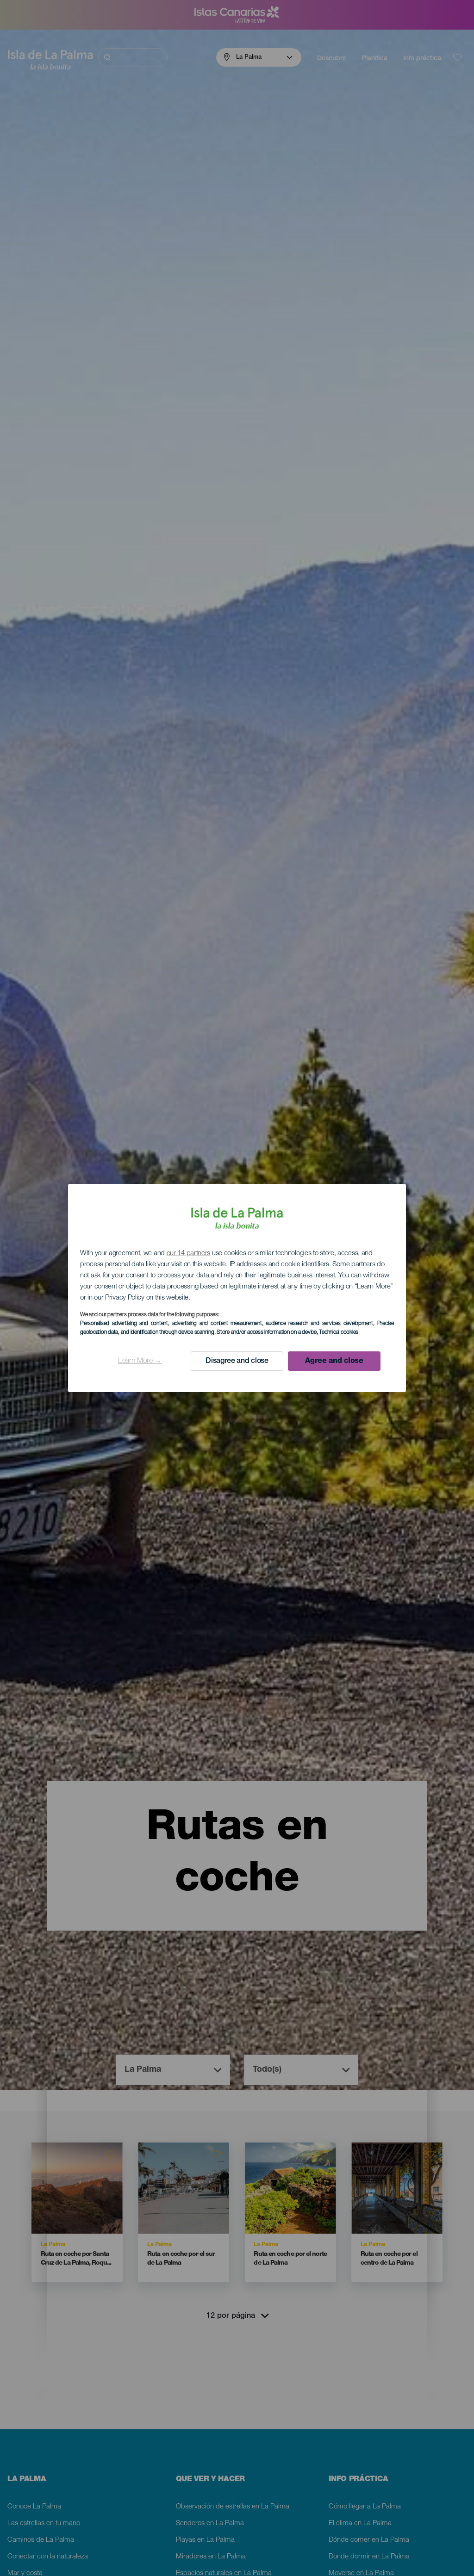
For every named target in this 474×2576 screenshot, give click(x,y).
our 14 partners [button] (189, 1254)
